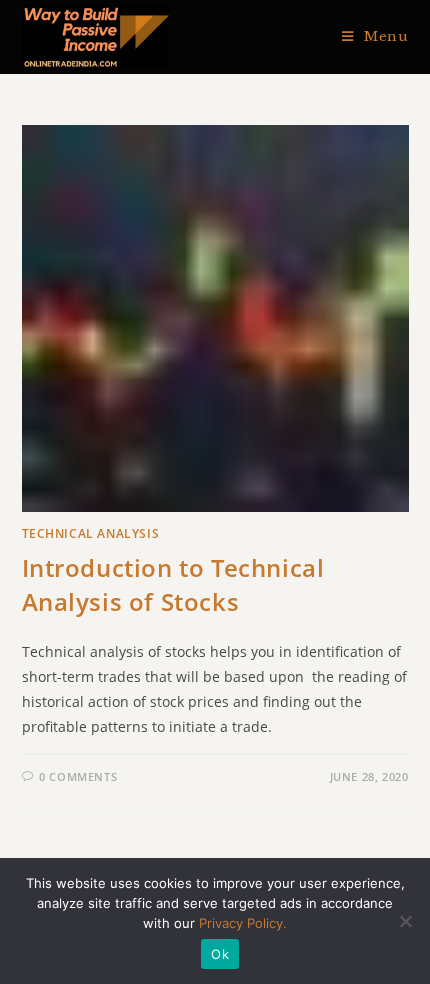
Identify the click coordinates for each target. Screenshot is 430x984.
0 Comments (78, 776)
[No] (405, 921)
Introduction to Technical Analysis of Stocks (173, 584)
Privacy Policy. (243, 923)
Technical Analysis (91, 533)
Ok (220, 954)
